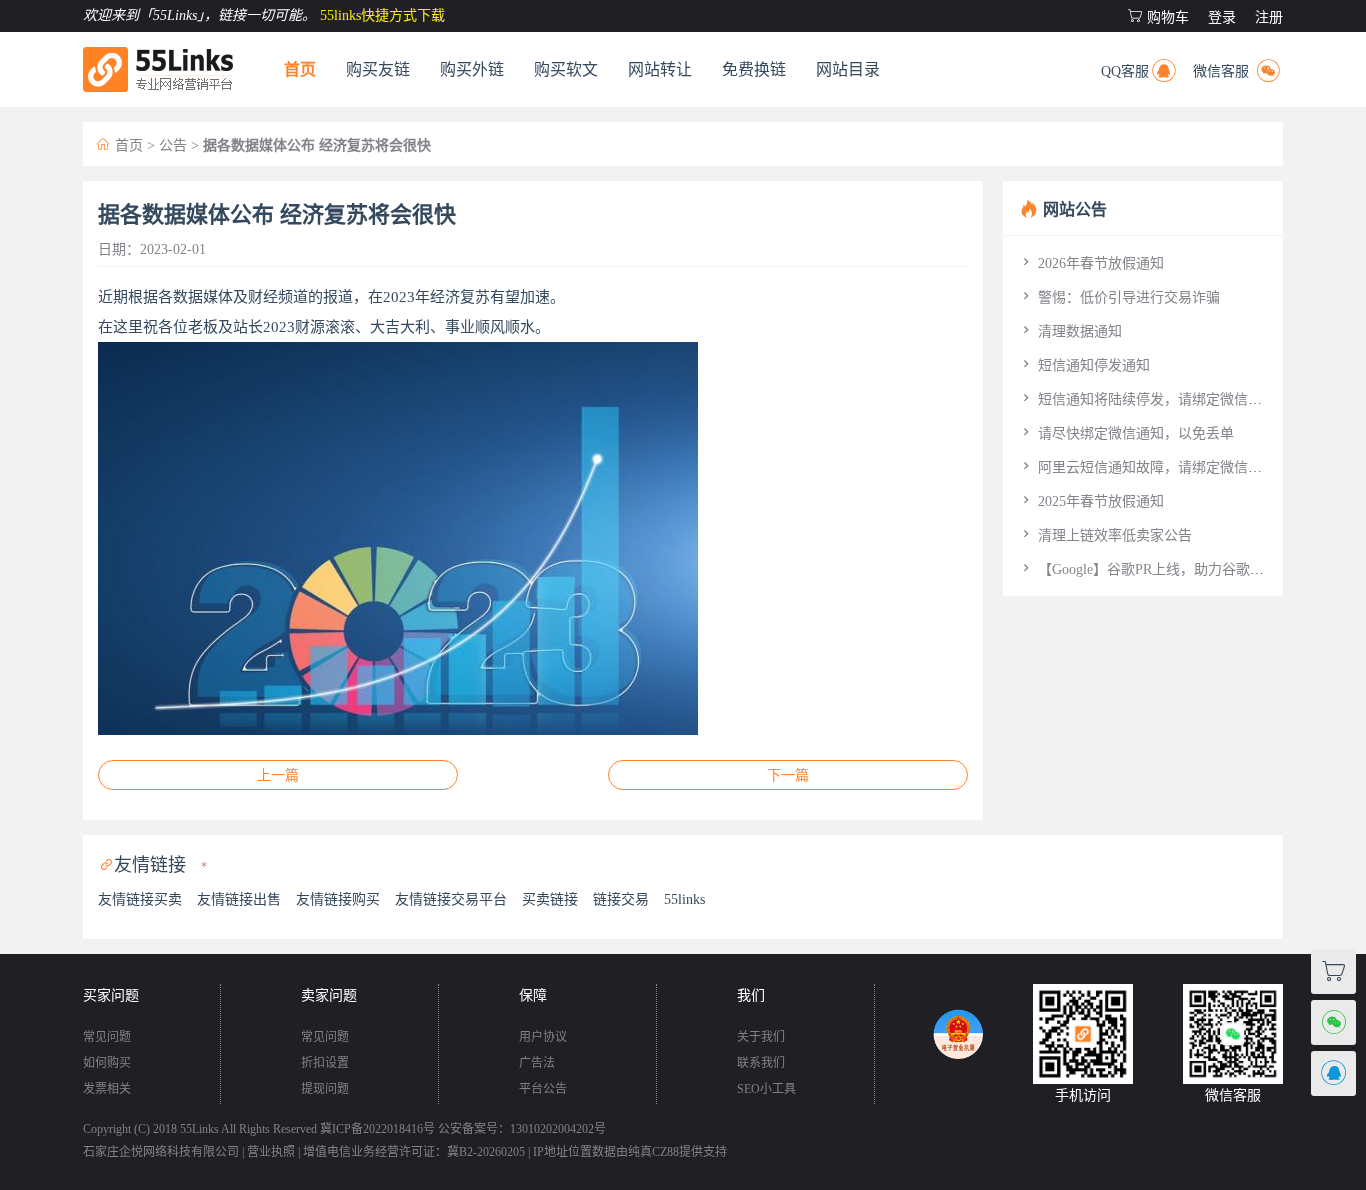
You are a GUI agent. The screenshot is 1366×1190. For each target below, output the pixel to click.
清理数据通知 (1070, 331)
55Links (199, 1129)
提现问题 (325, 1089)
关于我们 (761, 1037)
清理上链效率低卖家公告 (1105, 535)
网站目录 (848, 69)
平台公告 (543, 1089)
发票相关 (107, 1089)
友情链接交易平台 (451, 899)
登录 (1222, 17)
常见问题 (107, 1037)
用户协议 (543, 1037)
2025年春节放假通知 (1091, 501)
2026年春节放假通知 (1091, 263)
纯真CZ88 (653, 1152)
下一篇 (788, 775)
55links (684, 899)
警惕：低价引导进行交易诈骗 (1119, 297)
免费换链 (754, 69)
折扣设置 (325, 1063)
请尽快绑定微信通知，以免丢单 (1126, 433)
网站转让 (660, 69)
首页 (300, 69)
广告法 (537, 1063)
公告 (173, 145)
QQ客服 (1140, 68)
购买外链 (472, 69)
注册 (1269, 17)
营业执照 (271, 1152)
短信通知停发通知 (1084, 365)
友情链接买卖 (140, 899)
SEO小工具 (766, 1089)
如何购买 (107, 1063)
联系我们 (761, 1063)
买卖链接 (550, 899)
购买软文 (566, 69)
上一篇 (278, 775)
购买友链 (378, 69)
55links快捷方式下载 (382, 15)
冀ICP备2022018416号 (377, 1129)
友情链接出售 (239, 899)
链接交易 (621, 899)
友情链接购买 (338, 899)
